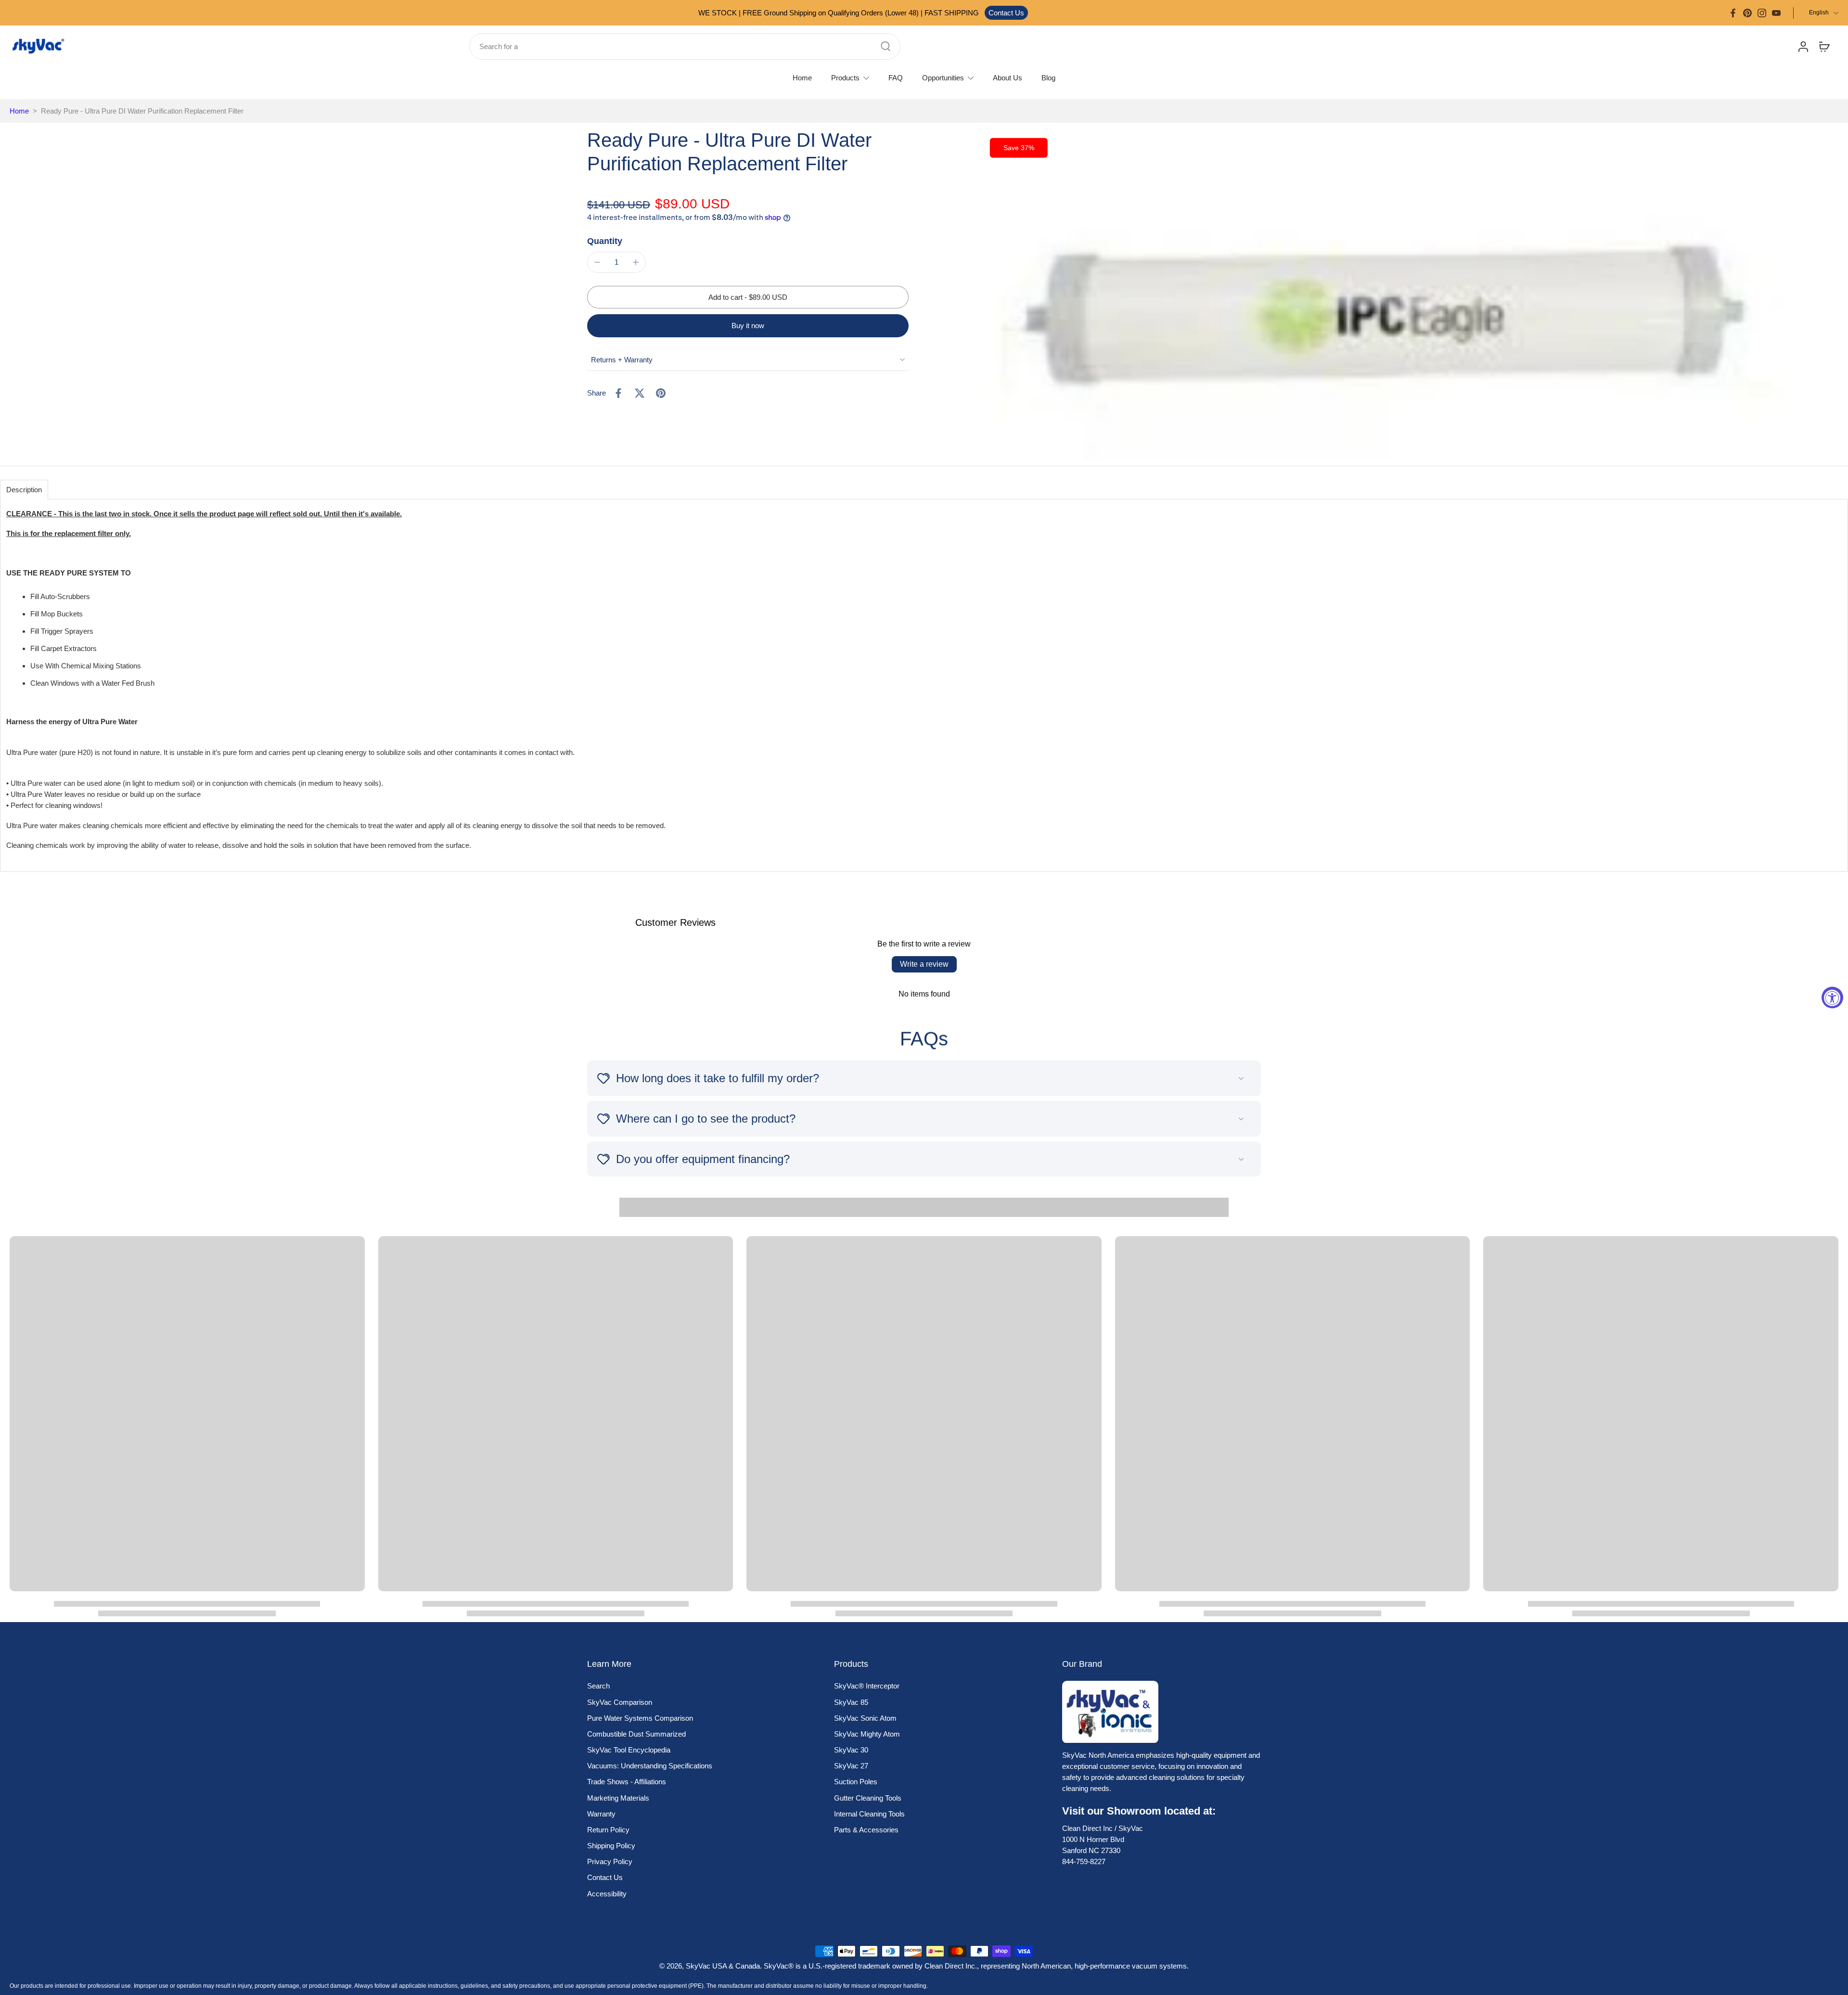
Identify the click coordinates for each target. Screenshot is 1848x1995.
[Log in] (1803, 46)
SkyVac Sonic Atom (865, 1718)
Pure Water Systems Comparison (640, 1718)
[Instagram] (1762, 13)
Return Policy (608, 1830)
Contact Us (1006, 13)
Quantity (605, 241)
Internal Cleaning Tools (869, 1814)
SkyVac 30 (851, 1750)
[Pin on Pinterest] (661, 393)
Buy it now (748, 326)
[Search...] (885, 46)
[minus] (597, 262)
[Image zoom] (1389, 294)
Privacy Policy (610, 1861)
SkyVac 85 (851, 1702)
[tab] (24, 490)
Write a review (924, 964)
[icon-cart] (1824, 46)
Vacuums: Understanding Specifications (650, 1766)
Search (598, 1686)
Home (19, 111)
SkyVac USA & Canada (723, 1966)
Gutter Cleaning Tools (868, 1798)
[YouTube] (1776, 13)
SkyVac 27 (851, 1766)
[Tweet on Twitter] (640, 393)
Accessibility (607, 1894)
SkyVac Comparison (620, 1702)
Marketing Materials (618, 1798)
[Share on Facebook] (618, 393)
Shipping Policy (611, 1846)
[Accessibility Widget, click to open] (1832, 998)
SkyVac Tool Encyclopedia (629, 1750)
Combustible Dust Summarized (636, 1734)
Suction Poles (856, 1782)
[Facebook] (1733, 13)
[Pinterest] (1747, 13)
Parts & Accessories (866, 1830)
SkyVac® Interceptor (867, 1686)
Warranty (601, 1814)
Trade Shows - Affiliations (627, 1782)
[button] (748, 297)
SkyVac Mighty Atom (867, 1734)
